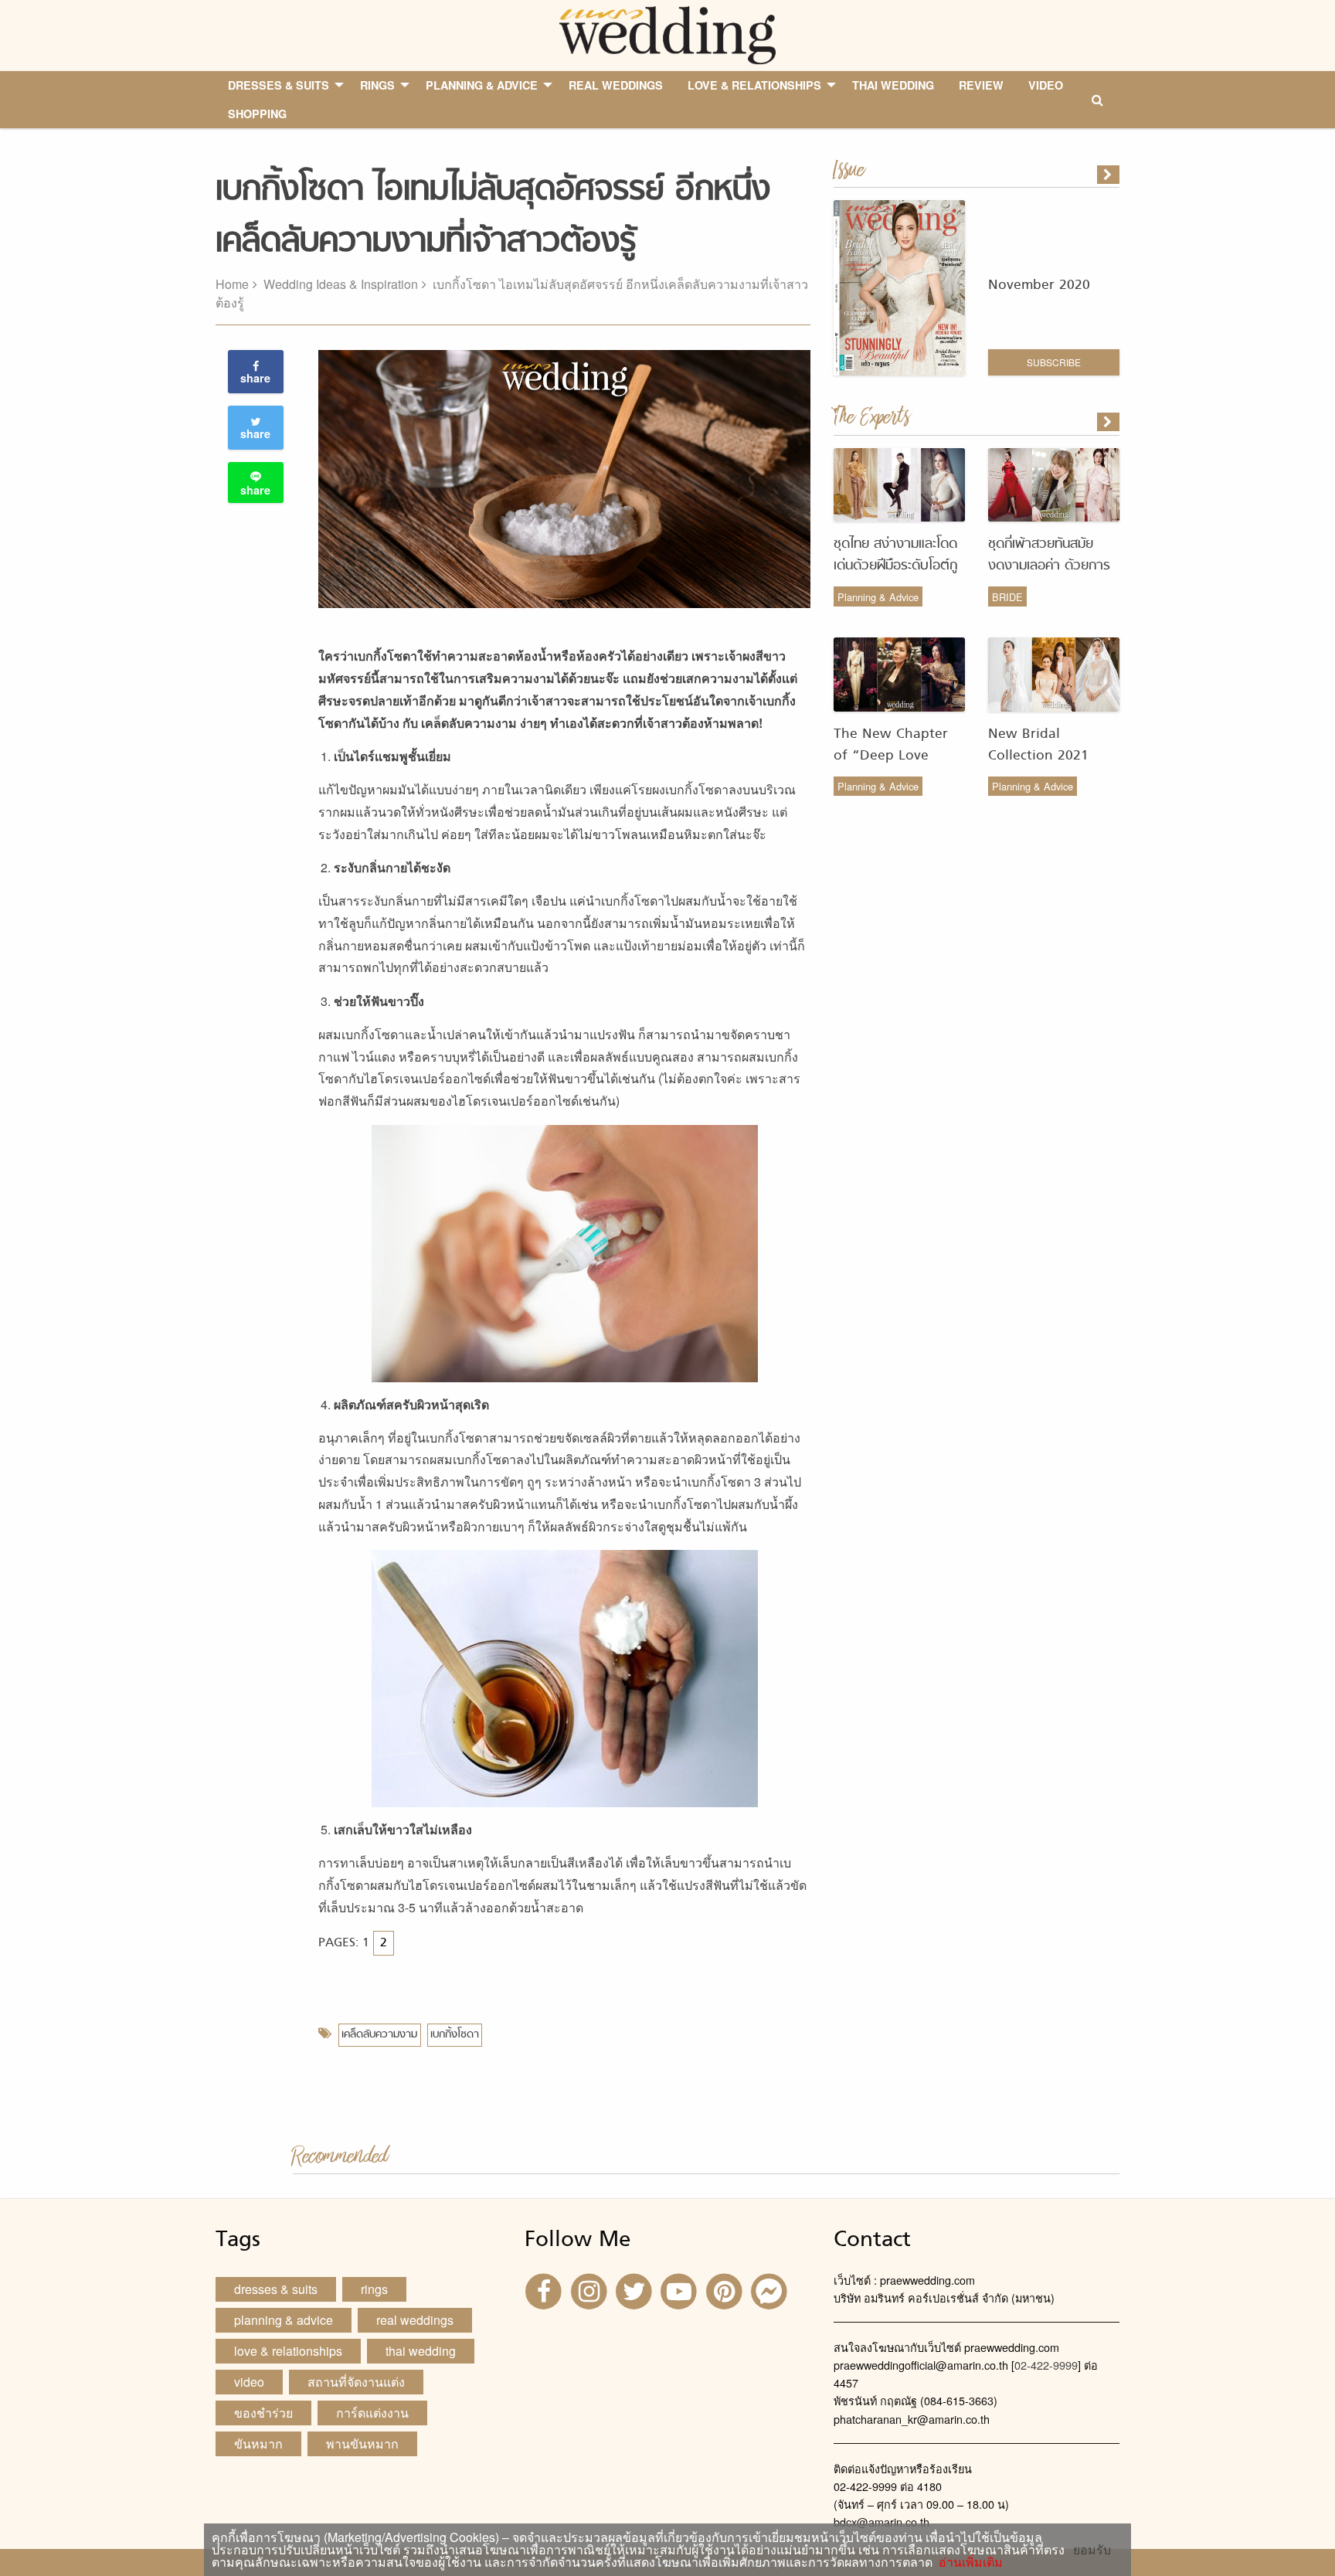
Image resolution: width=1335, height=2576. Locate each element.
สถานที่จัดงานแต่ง (356, 2382)
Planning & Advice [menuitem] (482, 85)
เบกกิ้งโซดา (455, 2035)
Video (249, 2382)
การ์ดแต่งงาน (372, 2413)
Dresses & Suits (276, 2289)
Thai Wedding (421, 2351)
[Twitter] (636, 2291)
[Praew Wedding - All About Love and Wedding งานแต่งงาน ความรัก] (667, 34)
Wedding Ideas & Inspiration (341, 284)
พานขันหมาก (362, 2443)
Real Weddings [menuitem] (616, 85)
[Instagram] (590, 2291)
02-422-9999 (1046, 2365)
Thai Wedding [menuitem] (893, 85)
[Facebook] (545, 2291)
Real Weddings (415, 2320)
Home (232, 284)
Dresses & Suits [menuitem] (279, 85)
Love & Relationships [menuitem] (754, 85)
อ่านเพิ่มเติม (968, 2562)
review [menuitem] (981, 85)
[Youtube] (681, 2291)
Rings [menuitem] (377, 85)
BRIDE (1007, 597)
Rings (374, 2289)
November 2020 (1039, 285)
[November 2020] (1109, 175)
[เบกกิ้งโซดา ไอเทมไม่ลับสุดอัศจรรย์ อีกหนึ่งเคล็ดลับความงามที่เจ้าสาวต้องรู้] (1109, 422)
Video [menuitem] (1046, 85)
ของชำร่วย (263, 2413)
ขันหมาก (258, 2443)
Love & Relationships (288, 2351)
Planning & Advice (878, 597)
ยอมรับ (1092, 2550)
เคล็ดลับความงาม (379, 2035)
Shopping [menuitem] (257, 114)
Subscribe (1054, 362)
